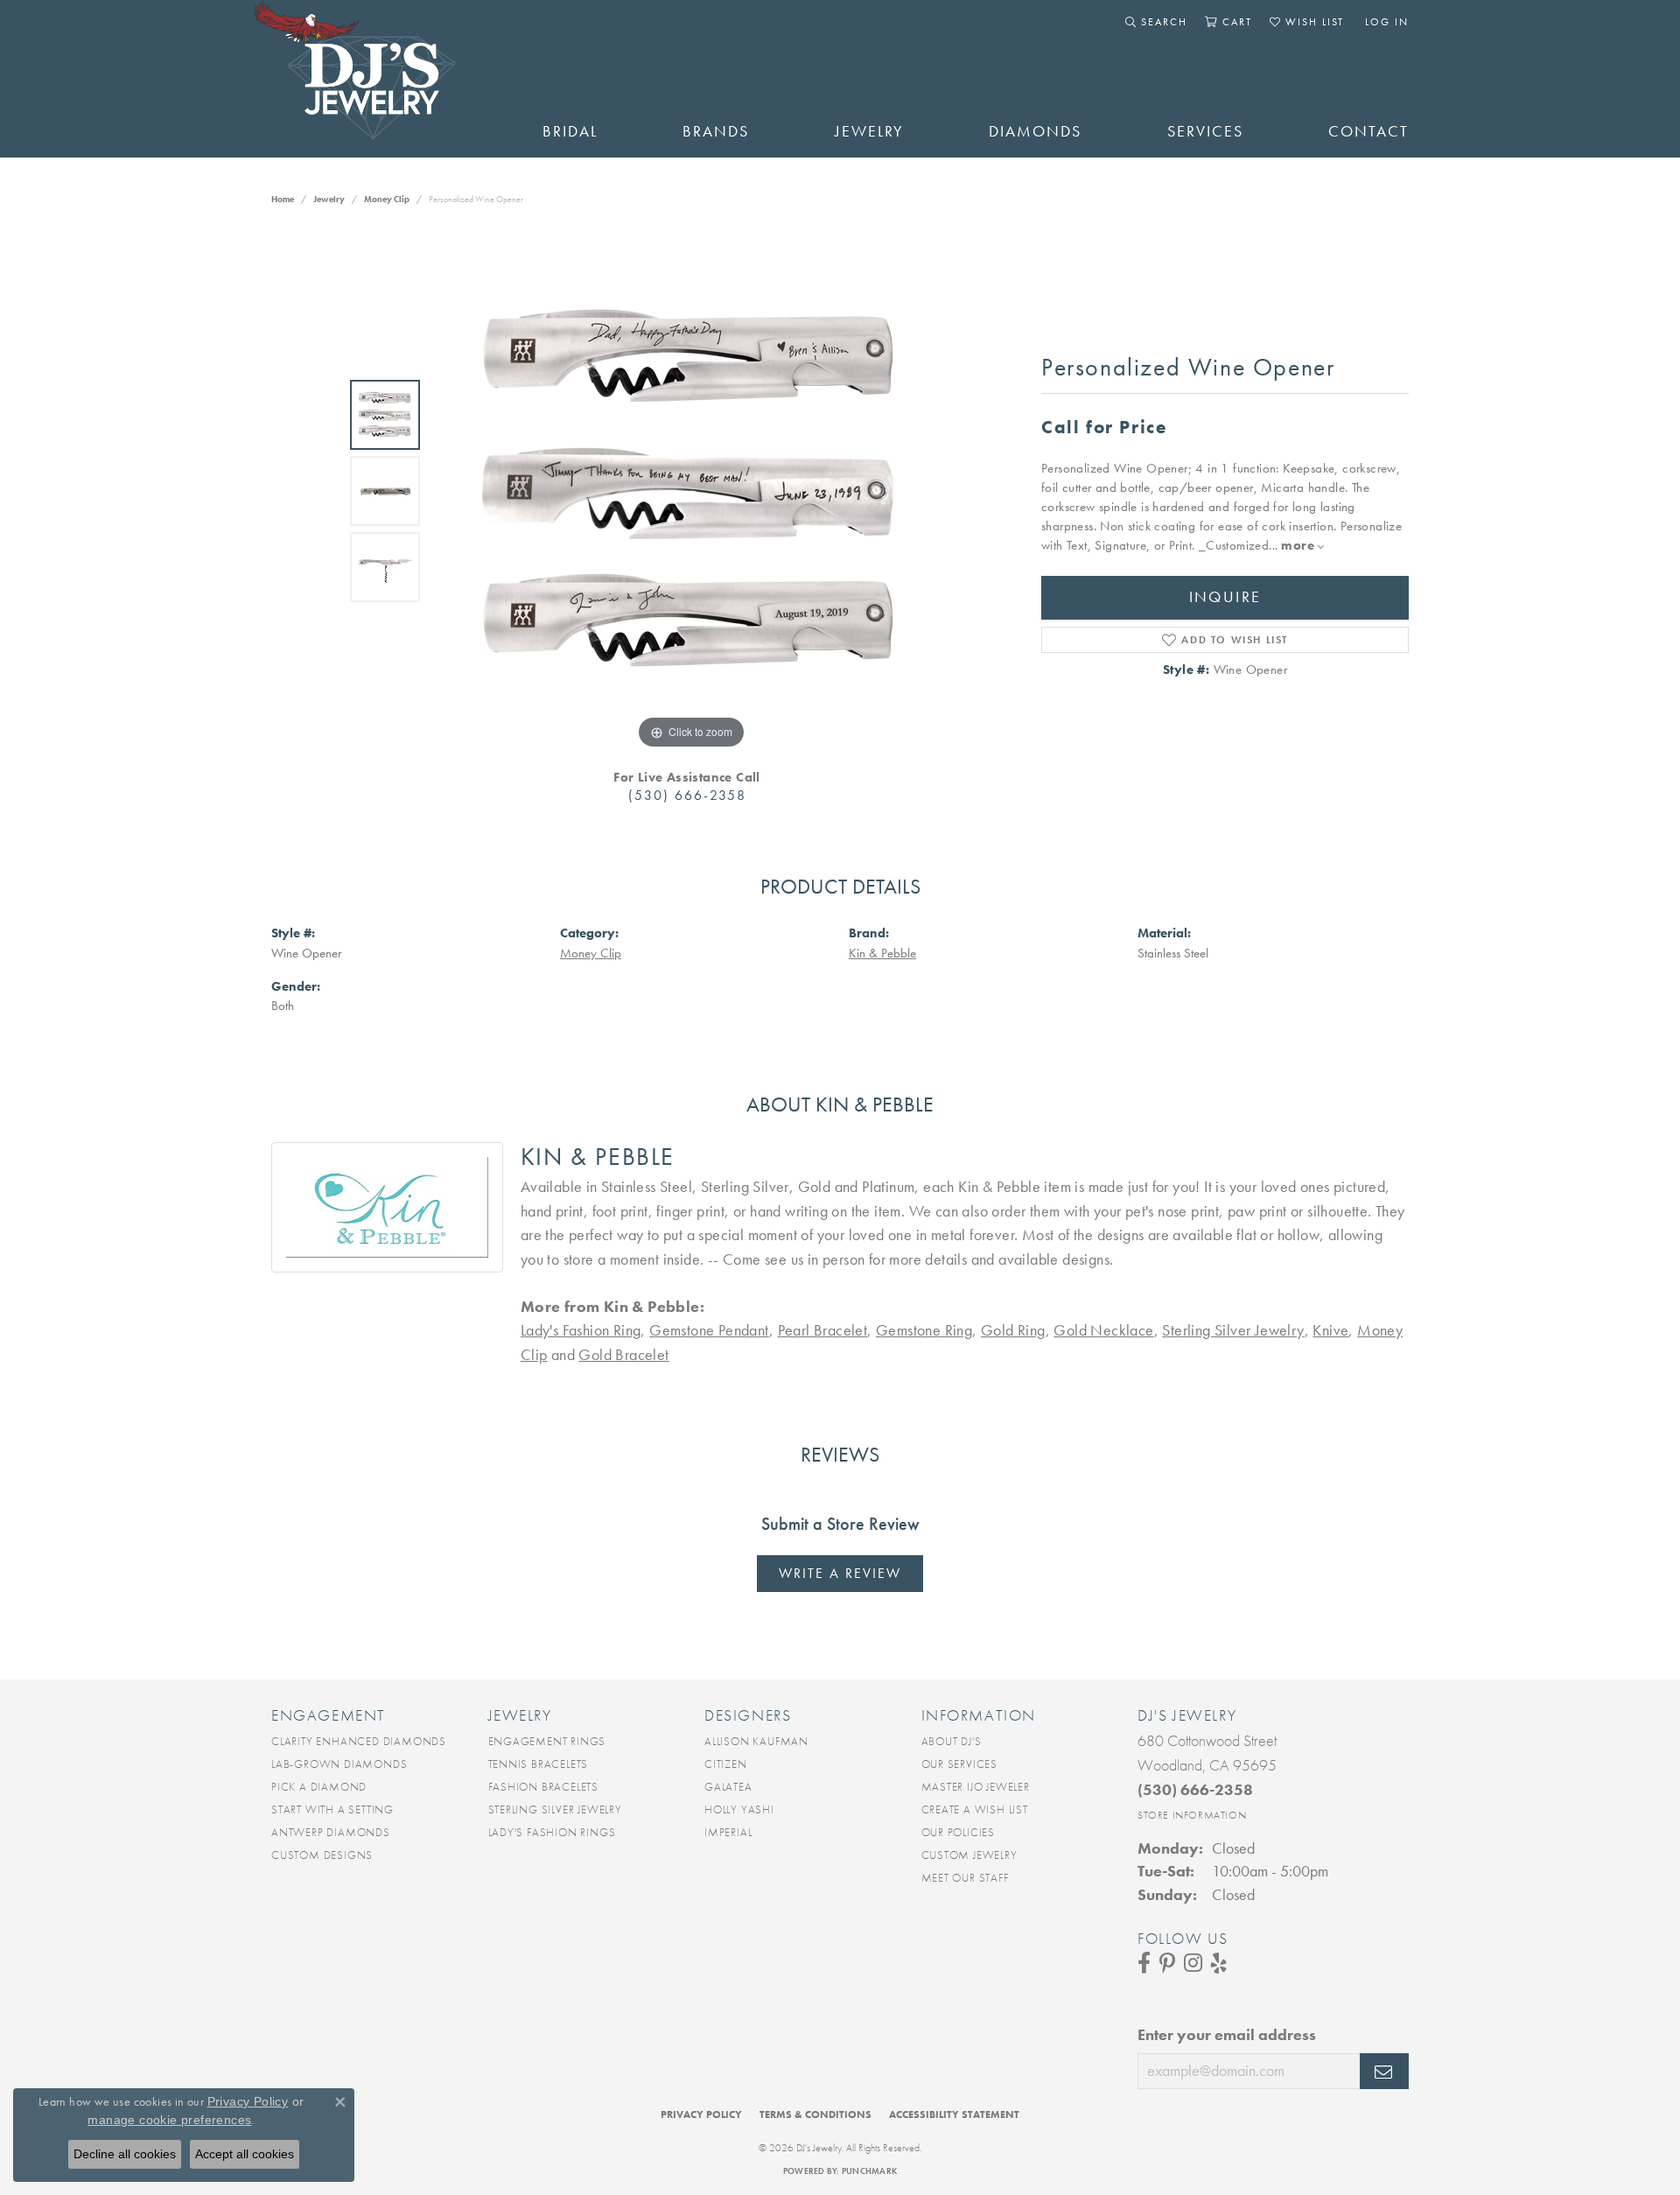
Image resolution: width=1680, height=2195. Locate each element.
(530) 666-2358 (687, 795)
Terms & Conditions (815, 2114)
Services (1205, 131)
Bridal (570, 131)
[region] (691, 491)
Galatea (728, 1787)
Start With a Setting (332, 1809)
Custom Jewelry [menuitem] (969, 1855)
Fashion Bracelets (544, 1787)
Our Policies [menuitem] (959, 1832)
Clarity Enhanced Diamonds (359, 1741)
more (1299, 545)
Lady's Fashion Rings (552, 1832)
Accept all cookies (245, 2154)
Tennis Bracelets (539, 1764)
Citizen (726, 1764)
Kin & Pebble (882, 953)
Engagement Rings (547, 1741)
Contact (1368, 131)
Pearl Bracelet (823, 1330)
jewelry (329, 199)
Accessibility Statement (954, 2114)
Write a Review (840, 1573)
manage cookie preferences (169, 2120)
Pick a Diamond (319, 1787)
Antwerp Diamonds (331, 1832)
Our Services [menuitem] (960, 1764)
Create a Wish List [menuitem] (975, 1809)
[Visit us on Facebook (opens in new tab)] (1144, 1963)
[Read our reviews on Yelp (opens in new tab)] (1219, 1963)
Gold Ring (1013, 1330)
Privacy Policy (701, 2114)
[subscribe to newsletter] (1384, 2072)
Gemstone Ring (924, 1330)
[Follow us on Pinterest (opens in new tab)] (1167, 1963)
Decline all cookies (125, 2154)
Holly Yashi (739, 1809)
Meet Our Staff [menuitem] (965, 1878)
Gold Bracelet (623, 1355)
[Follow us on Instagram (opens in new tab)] (1193, 1963)
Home (283, 199)
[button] (1156, 22)
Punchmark (869, 2171)
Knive (1330, 1330)
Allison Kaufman (756, 1741)
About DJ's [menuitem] (952, 1741)
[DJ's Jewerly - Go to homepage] (381, 79)
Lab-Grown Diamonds (339, 1764)
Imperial (728, 1832)
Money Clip (387, 199)
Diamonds (1035, 131)
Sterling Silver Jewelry (1233, 1330)
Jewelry (869, 131)
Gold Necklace (1103, 1330)
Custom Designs (322, 1855)
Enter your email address (1227, 2035)
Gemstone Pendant (709, 1330)
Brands (716, 131)
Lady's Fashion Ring (581, 1330)
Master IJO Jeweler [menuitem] (976, 1787)
